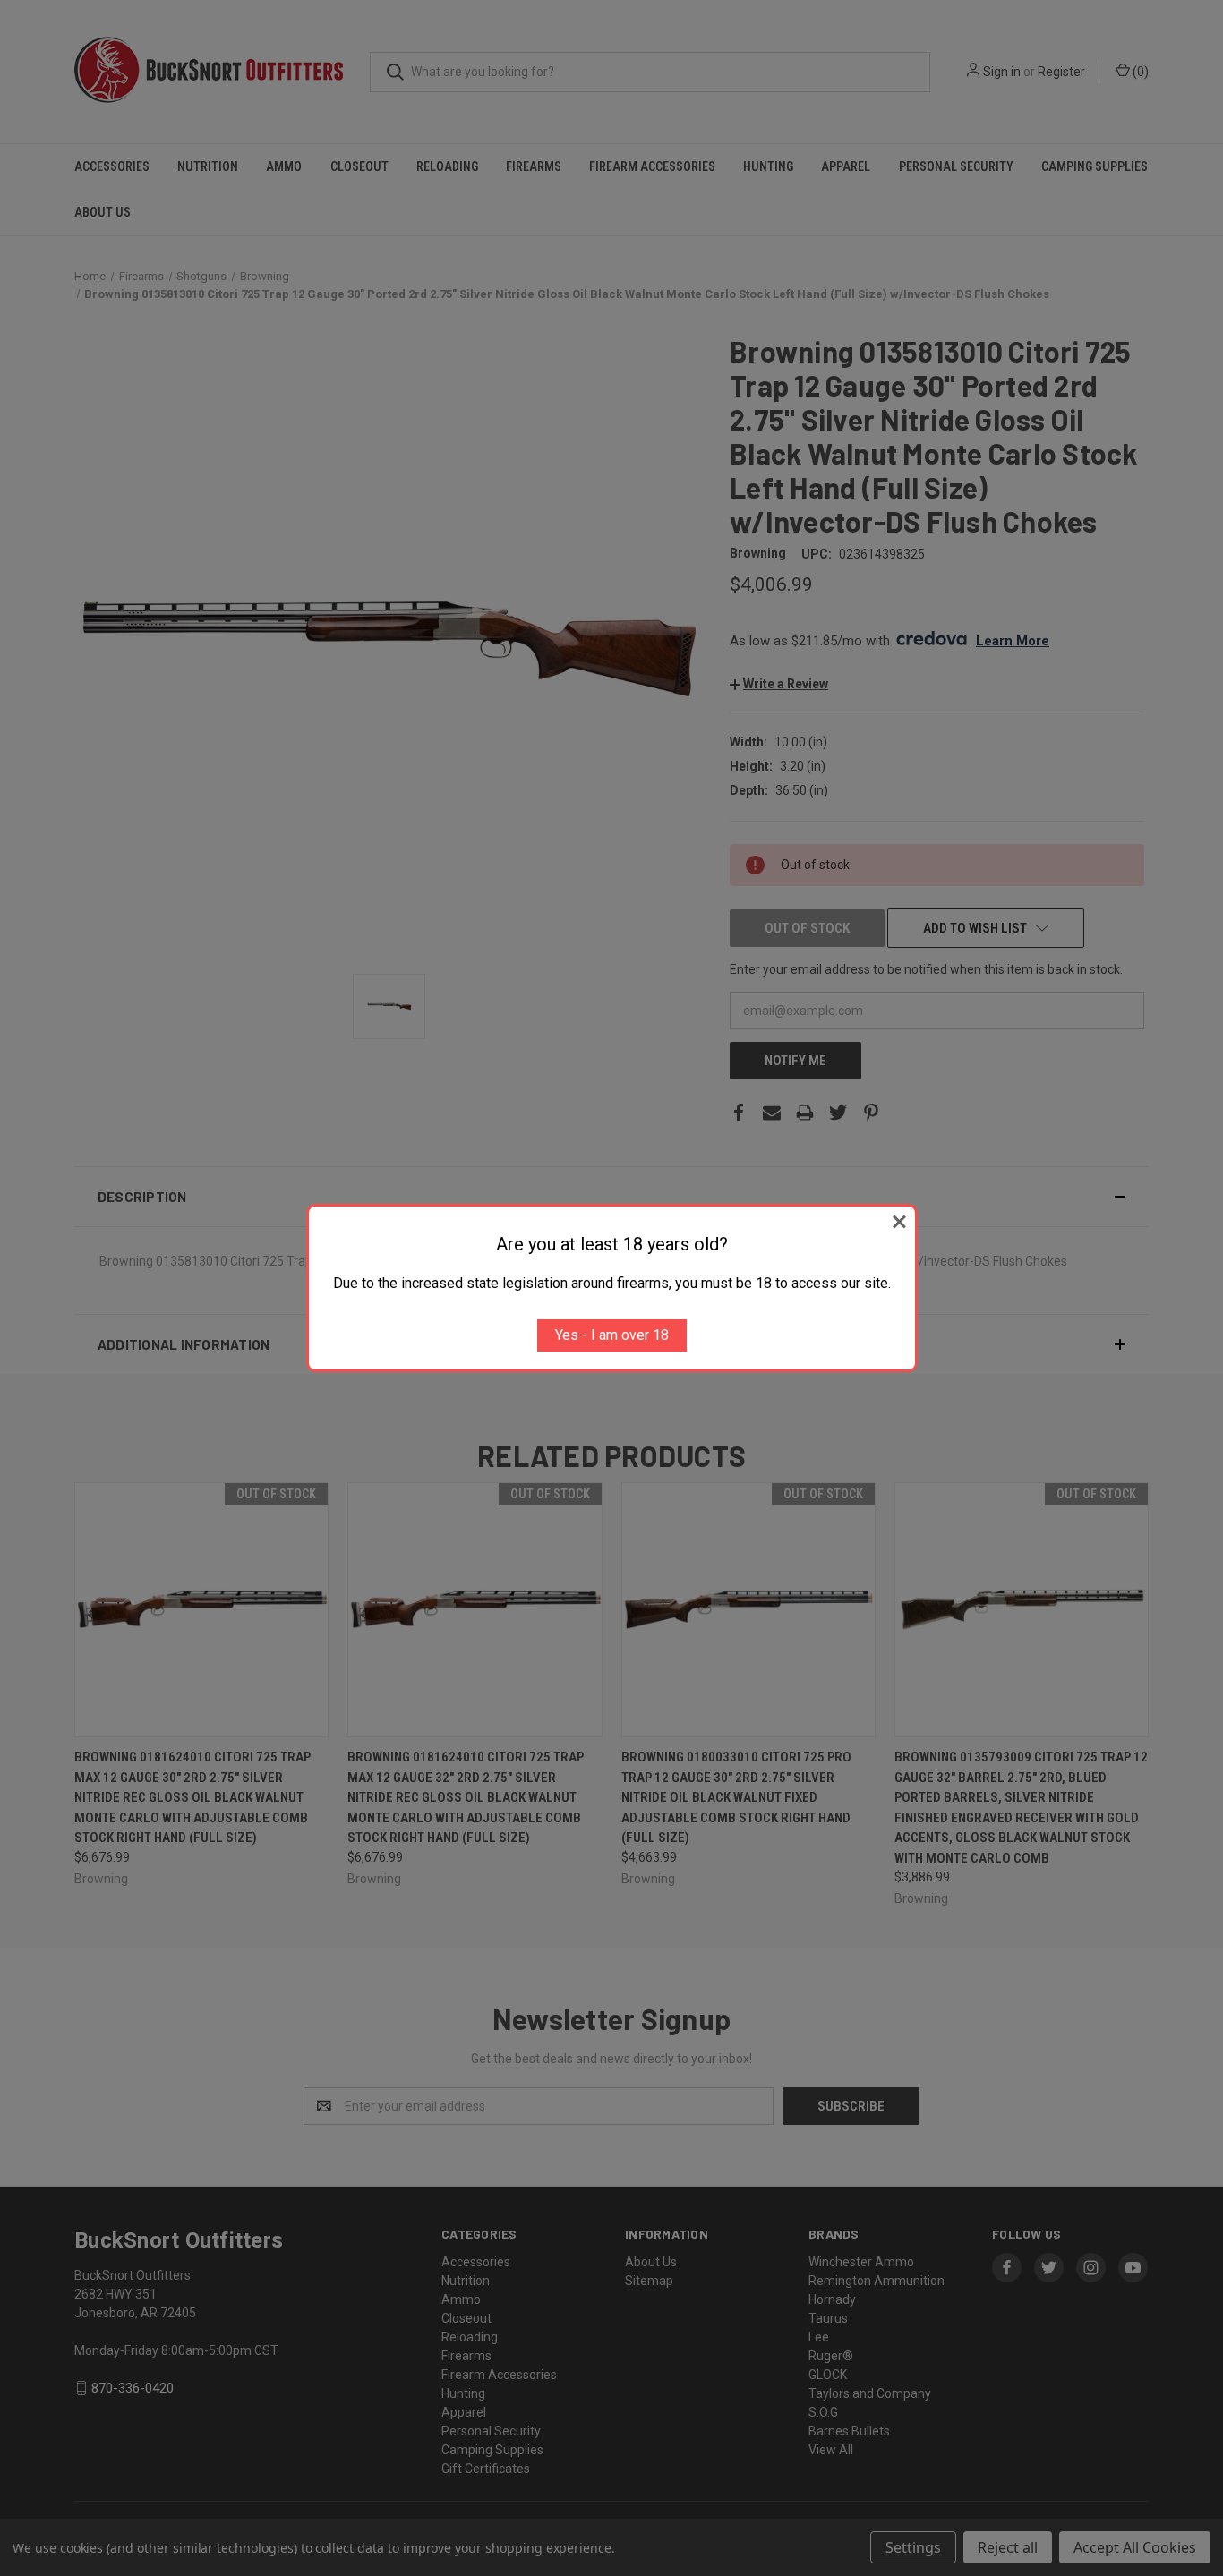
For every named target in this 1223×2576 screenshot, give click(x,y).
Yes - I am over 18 (612, 1335)
